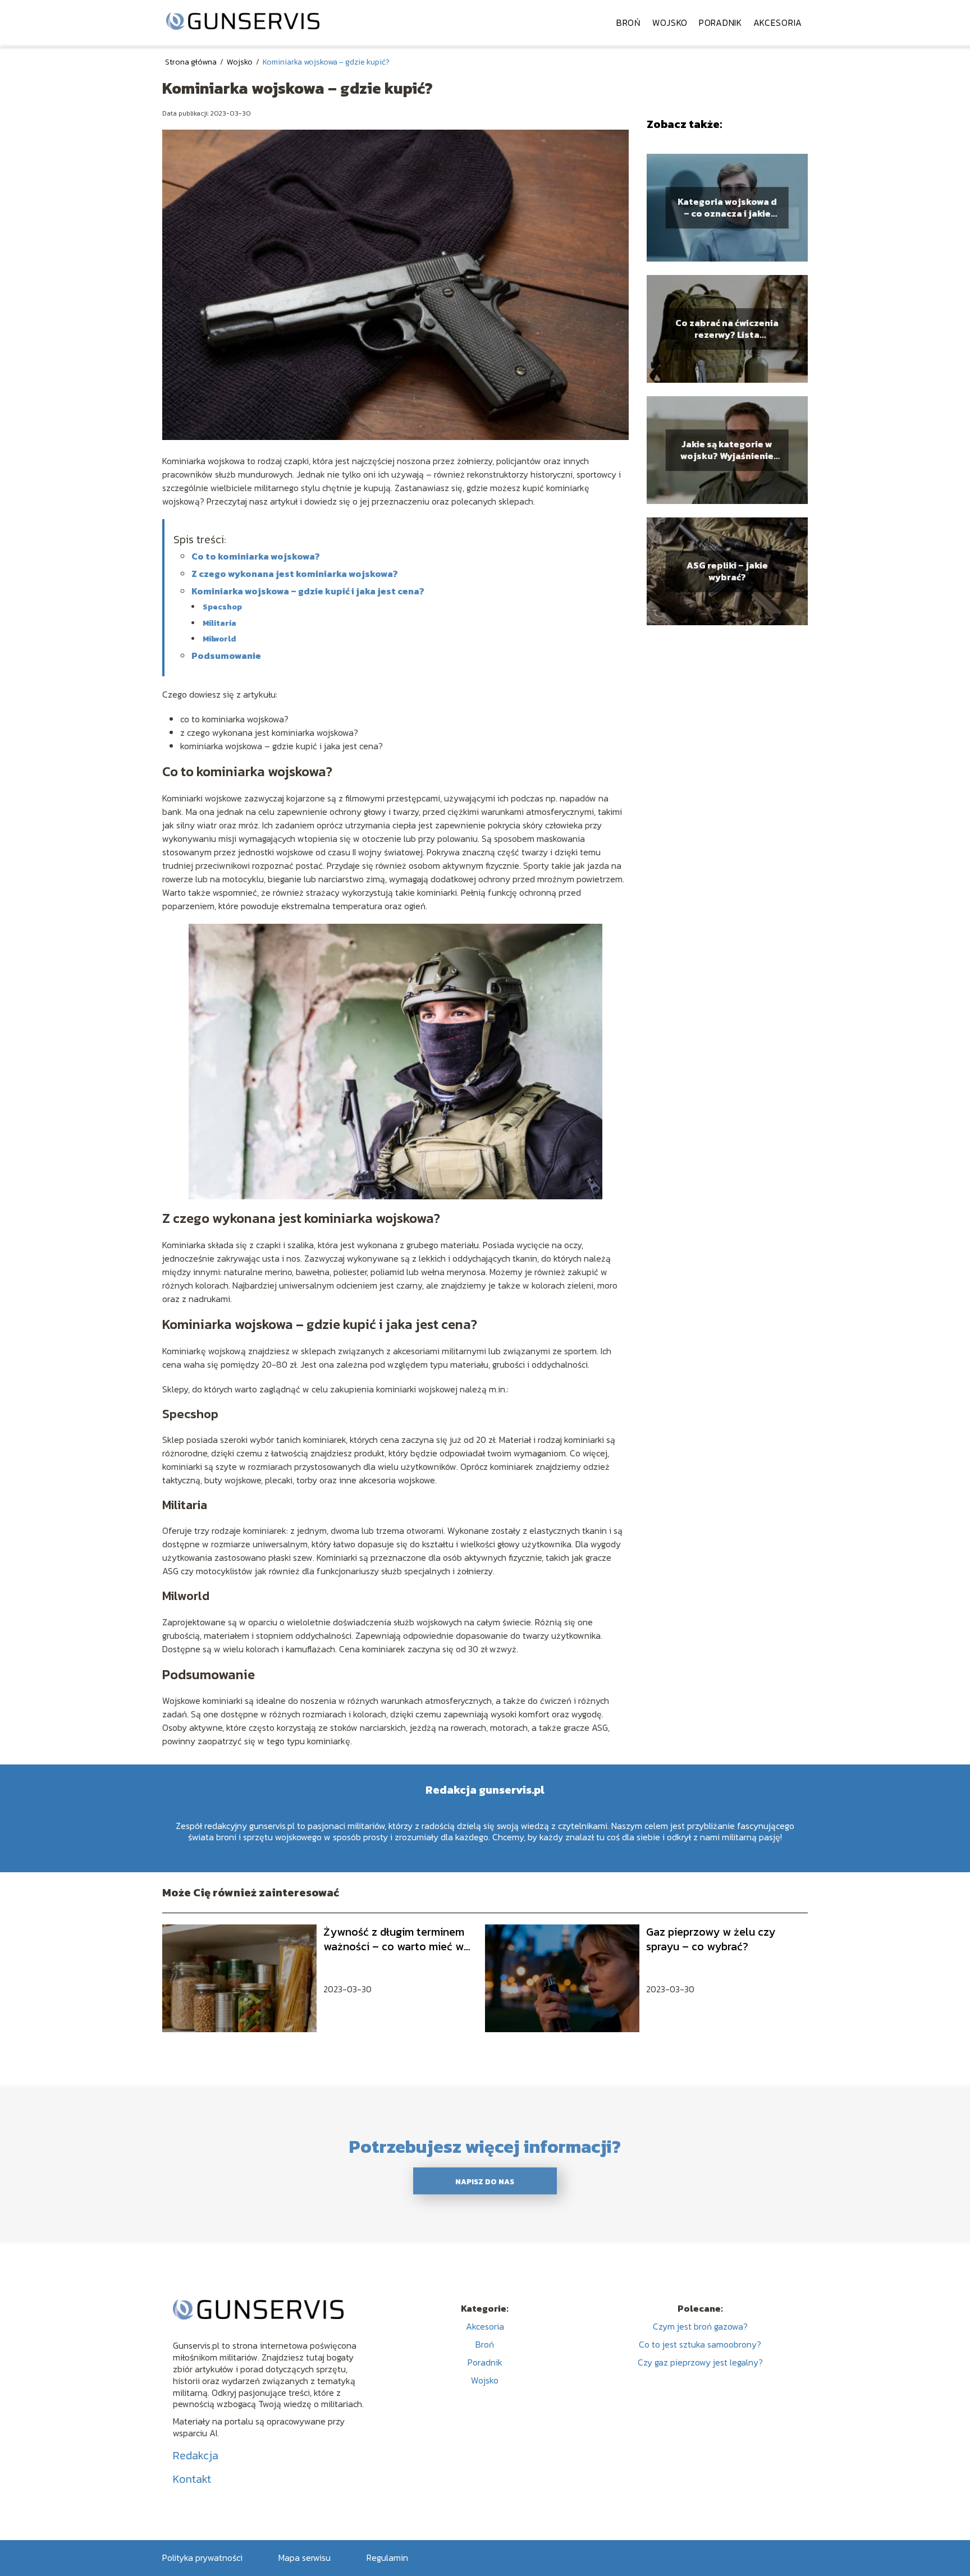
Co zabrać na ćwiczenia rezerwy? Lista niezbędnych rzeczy (727, 329)
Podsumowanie (226, 656)
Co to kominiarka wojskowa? (256, 556)
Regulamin (387, 2557)
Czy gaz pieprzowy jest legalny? (700, 2362)
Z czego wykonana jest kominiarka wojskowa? (295, 574)
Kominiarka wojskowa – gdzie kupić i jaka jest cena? (308, 591)
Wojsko (670, 22)
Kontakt (192, 2479)
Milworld (219, 639)
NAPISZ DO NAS (485, 2181)
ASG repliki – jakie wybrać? (727, 571)
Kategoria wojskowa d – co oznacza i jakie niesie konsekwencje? (727, 208)
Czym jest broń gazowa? (700, 2326)
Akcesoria (778, 22)
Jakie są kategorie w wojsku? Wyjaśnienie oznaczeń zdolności (727, 450)
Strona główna (192, 62)
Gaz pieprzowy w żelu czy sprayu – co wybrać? (711, 1939)
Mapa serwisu (305, 2557)
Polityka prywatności (202, 2557)
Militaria (219, 623)
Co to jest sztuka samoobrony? (700, 2344)
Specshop (223, 607)
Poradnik (720, 22)
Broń (629, 22)
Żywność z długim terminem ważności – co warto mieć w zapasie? (394, 1939)
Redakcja (196, 2455)
